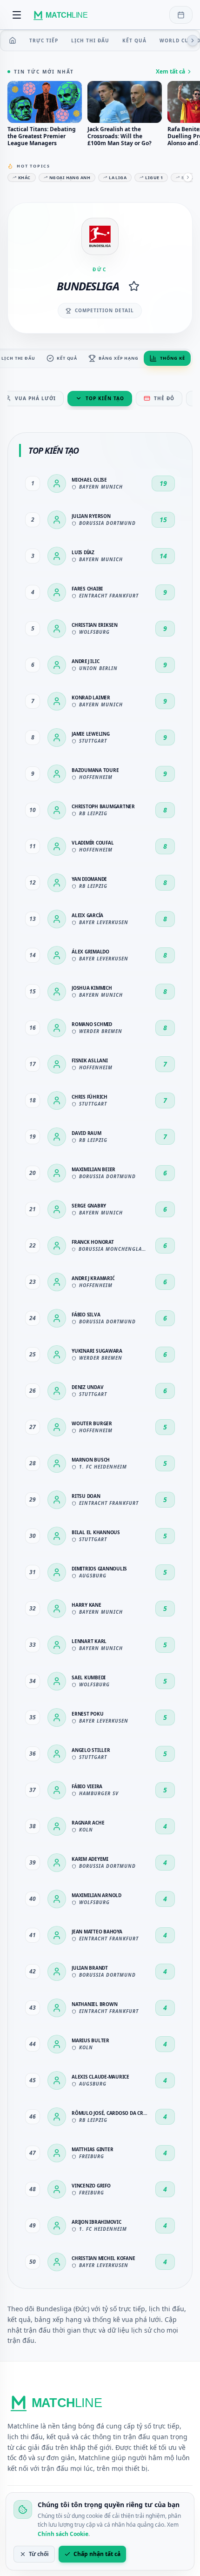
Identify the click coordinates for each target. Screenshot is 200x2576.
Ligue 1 (154, 178)
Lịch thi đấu (90, 40)
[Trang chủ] (13, 40)
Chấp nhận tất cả (97, 2554)
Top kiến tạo (105, 398)
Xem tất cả (170, 72)
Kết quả (134, 40)
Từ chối (39, 2554)
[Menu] (17, 15)
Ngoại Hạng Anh (70, 178)
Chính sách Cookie (63, 2534)
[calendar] (181, 15)
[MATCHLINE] (62, 15)
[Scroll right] (193, 40)
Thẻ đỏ (164, 398)
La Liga (118, 178)
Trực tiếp (44, 40)
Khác (24, 178)
